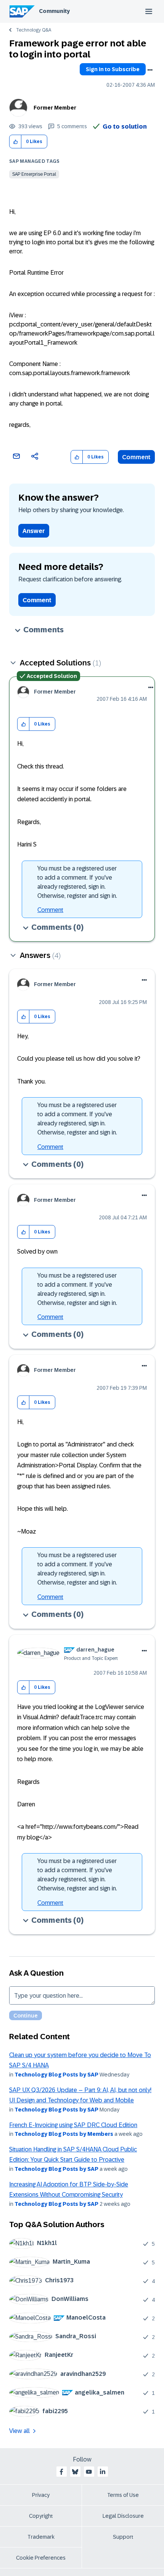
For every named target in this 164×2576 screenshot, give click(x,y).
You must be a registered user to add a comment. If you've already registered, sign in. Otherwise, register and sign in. (77, 882)
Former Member (55, 108)
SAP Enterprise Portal (34, 174)
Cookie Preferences (41, 2558)
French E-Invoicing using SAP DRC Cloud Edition (73, 2125)
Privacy (41, 2495)
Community (54, 11)
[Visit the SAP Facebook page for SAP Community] (61, 2472)
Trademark (41, 2537)
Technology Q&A (34, 30)
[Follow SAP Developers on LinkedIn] (103, 2472)
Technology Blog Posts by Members (64, 2134)
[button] (15, 142)
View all (19, 2431)
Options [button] (150, 70)
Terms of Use (123, 2495)
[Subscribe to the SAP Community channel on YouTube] (89, 2472)
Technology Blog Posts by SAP (56, 2075)
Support (123, 2537)
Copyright (41, 2516)
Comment (136, 457)
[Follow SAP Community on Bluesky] (75, 2472)
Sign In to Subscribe (113, 69)
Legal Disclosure (123, 2516)
